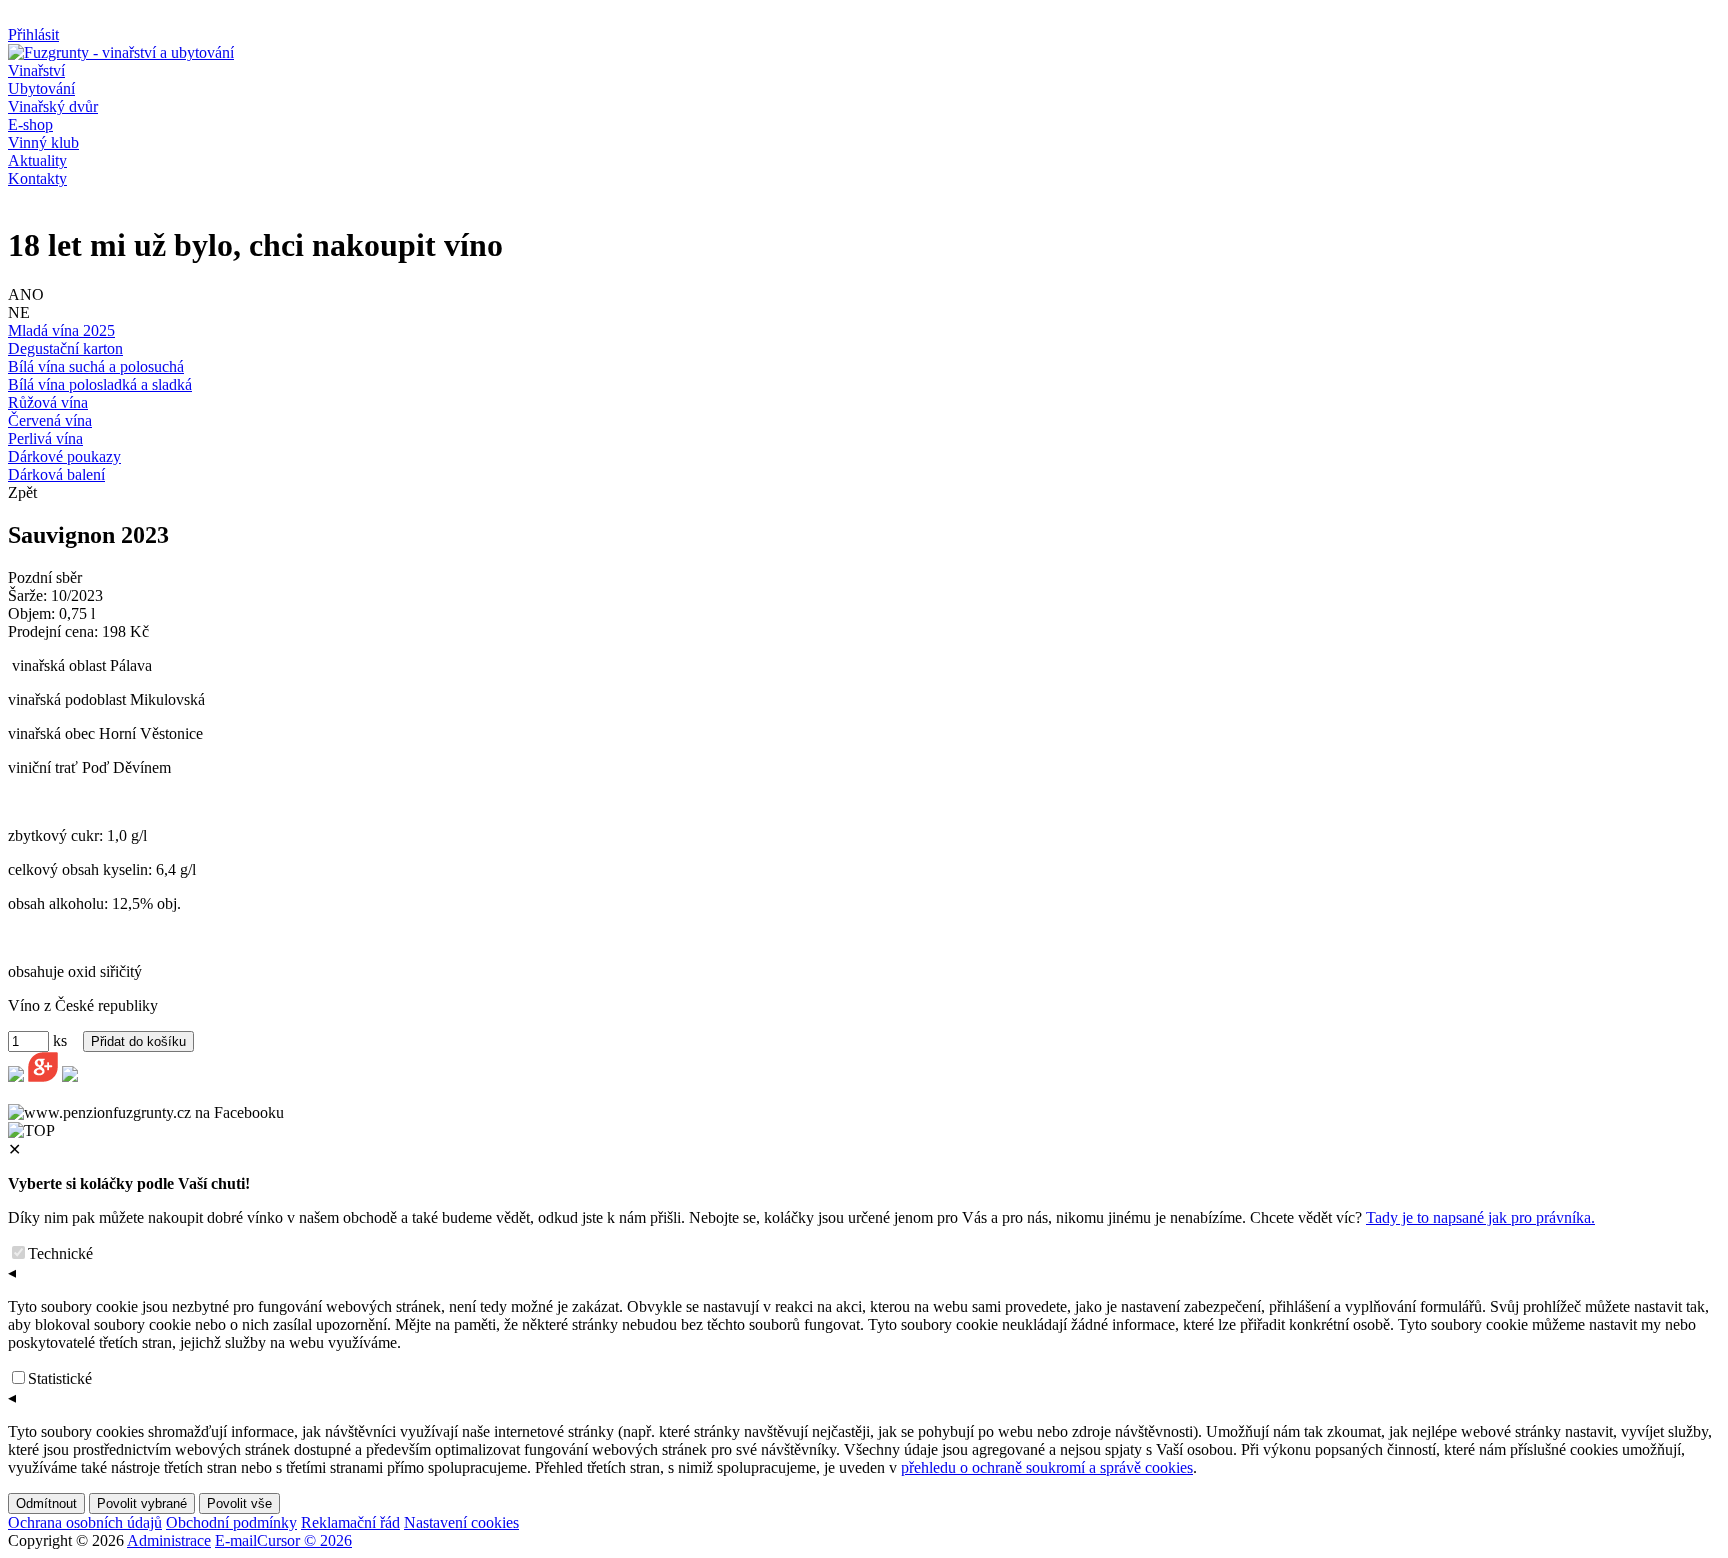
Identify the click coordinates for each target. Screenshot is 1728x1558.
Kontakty (37, 178)
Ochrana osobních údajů (85, 1522)
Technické (60, 1253)
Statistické (60, 1378)
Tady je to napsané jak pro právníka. (1480, 1217)
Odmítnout (46, 1503)
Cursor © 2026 (304, 1540)
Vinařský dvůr (53, 106)
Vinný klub (43, 142)
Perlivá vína (45, 438)
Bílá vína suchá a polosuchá (96, 366)
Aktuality (37, 160)
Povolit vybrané (142, 1503)
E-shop (30, 124)
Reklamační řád (350, 1522)
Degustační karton (65, 348)
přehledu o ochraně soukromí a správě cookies (1047, 1467)
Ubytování (41, 88)
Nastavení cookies (461, 1522)
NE (19, 312)
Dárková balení (56, 474)
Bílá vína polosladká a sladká (100, 384)
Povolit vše (239, 1503)
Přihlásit (33, 34)
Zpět (22, 492)
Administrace (169, 1540)
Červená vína (50, 420)
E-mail (236, 1540)
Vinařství (36, 70)
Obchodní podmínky (231, 1522)
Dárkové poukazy (64, 456)
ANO (26, 294)
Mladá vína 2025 (61, 330)
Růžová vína (48, 402)
